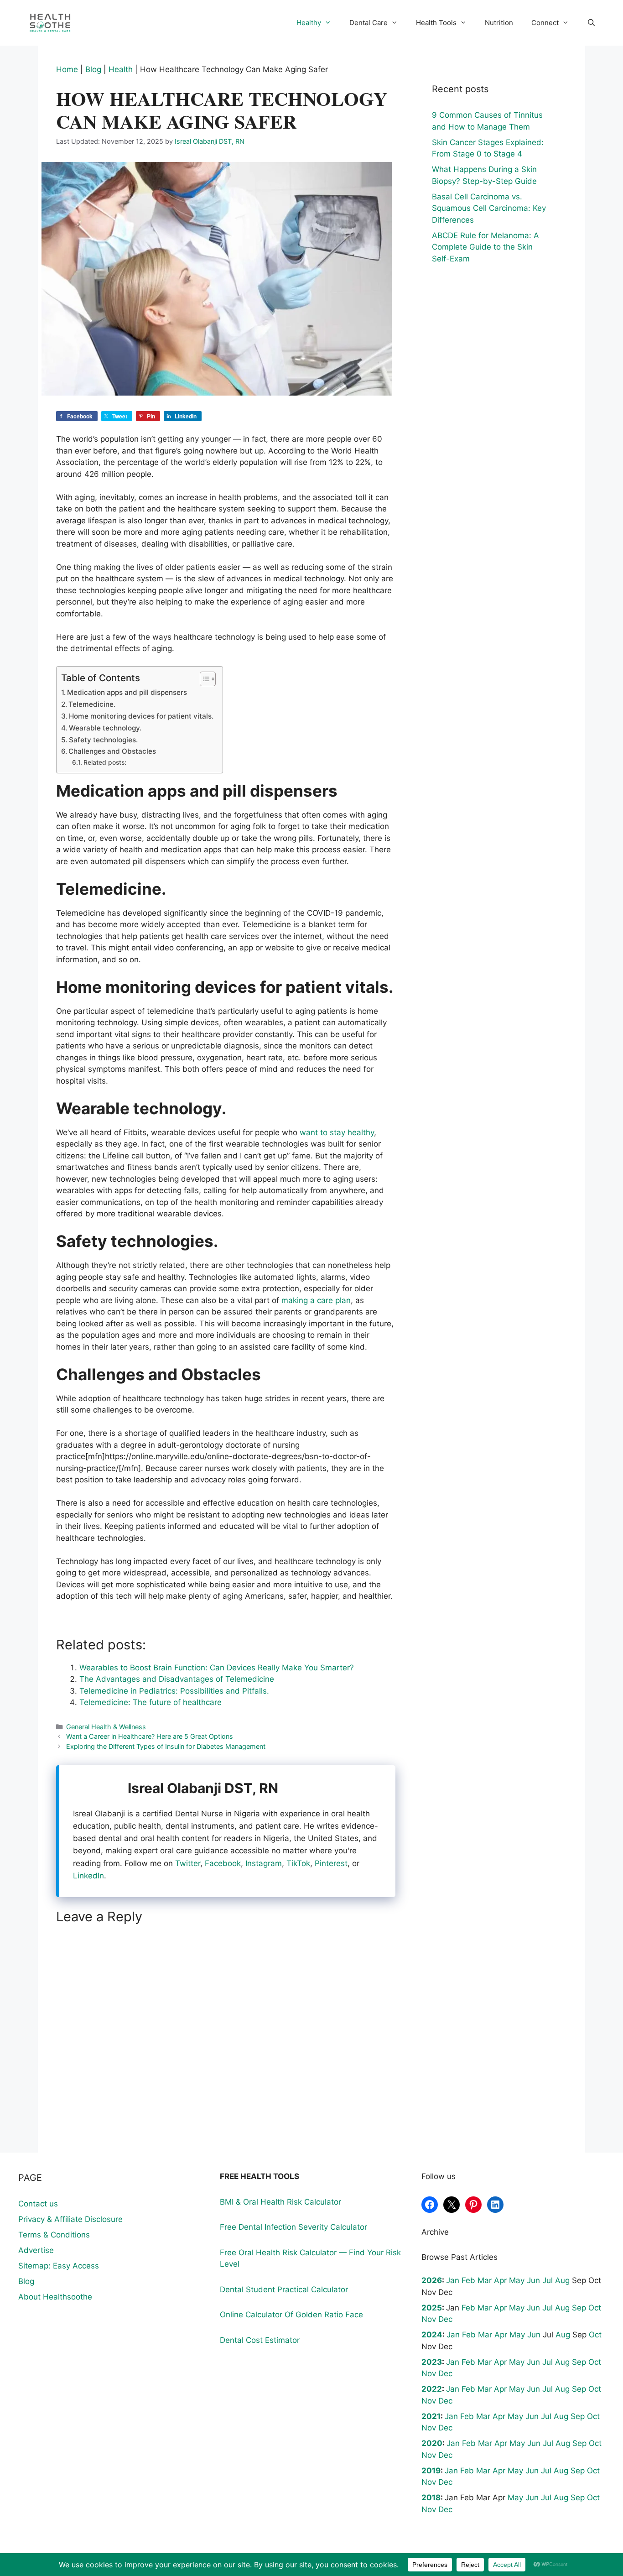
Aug (562, 2280)
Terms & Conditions (54, 2235)
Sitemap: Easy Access (59, 2266)
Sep (579, 2308)
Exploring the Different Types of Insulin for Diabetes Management (166, 1746)
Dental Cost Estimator (260, 2340)
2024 (432, 2335)
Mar (485, 2280)
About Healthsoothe (55, 2297)
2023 (432, 2362)
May (517, 2280)
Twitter (188, 1863)
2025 (432, 2308)
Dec (445, 2319)
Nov (429, 2319)
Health (121, 69)
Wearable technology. (105, 728)
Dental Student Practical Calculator (284, 2289)
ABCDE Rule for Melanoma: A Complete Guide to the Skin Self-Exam (485, 247)
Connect (545, 23)
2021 (431, 2416)
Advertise (36, 2250)
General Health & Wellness (106, 1727)
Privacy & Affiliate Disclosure (70, 2219)
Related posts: (105, 762)
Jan (453, 2280)
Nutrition (499, 23)
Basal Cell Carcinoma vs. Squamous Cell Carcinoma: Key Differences (489, 208)
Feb (468, 2280)
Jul (548, 2280)
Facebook (223, 1863)
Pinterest (331, 1863)
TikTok (298, 1863)
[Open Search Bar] (591, 23)
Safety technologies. (103, 740)
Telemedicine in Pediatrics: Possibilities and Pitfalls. (174, 1691)
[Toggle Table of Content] (203, 679)
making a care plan (315, 1300)
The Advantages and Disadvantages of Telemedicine (177, 1679)
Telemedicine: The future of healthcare (151, 1702)
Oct (595, 2308)
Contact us (38, 2204)
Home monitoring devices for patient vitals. (141, 716)
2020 (432, 2443)
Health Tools (436, 23)
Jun (533, 2280)
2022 (432, 2389)
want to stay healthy (336, 1132)
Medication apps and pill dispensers (127, 692)
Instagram (264, 1863)
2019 (431, 2471)
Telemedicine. (92, 704)
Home (67, 69)
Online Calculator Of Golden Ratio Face (291, 2315)
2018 (431, 2498)
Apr (500, 2280)
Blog (93, 69)
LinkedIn (88, 1876)
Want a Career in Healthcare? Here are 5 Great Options (150, 1736)
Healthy (309, 23)
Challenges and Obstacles (112, 751)
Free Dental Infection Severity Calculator (293, 2227)
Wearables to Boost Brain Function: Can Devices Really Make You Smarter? (217, 1668)
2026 (432, 2280)
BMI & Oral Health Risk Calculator (280, 2202)
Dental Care (369, 23)
